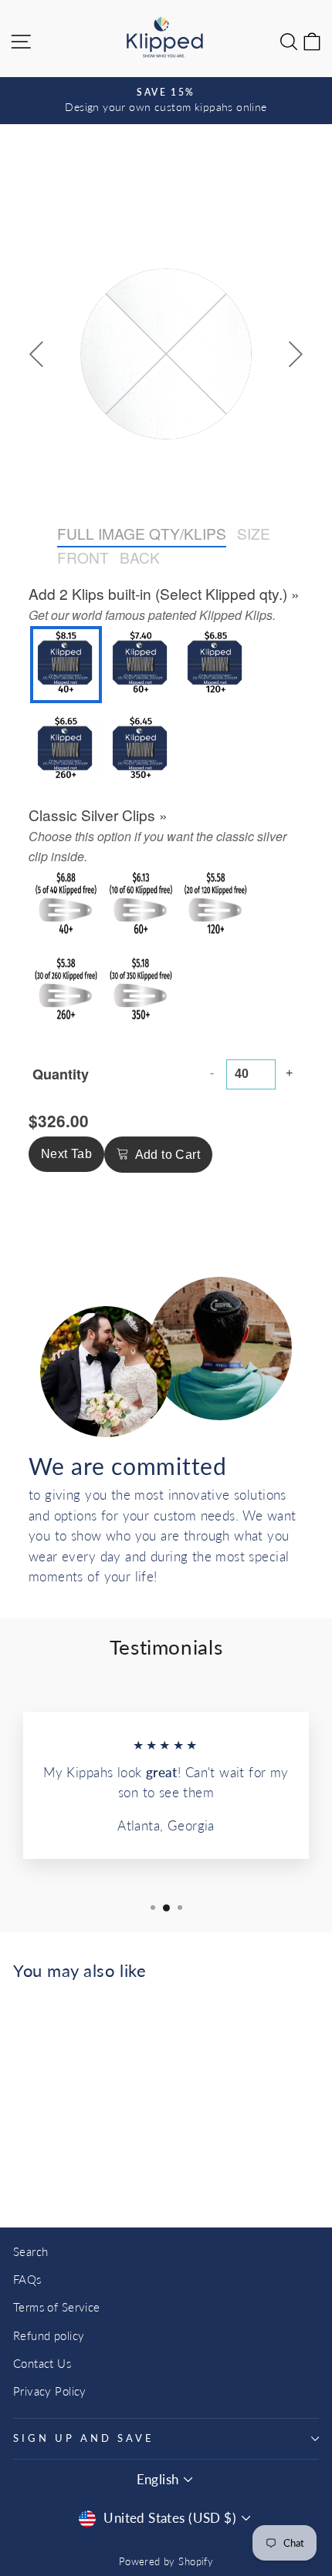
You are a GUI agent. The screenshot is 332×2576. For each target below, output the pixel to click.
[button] (66, 665)
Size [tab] (254, 533)
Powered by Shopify (166, 2562)
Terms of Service (57, 2307)
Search (30, 2251)
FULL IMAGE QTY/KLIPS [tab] (142, 533)
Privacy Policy (50, 2391)
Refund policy (49, 2335)
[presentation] (164, 594)
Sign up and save (84, 2438)
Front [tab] (83, 557)
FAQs (27, 2279)
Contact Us (42, 2363)
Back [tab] (140, 557)
